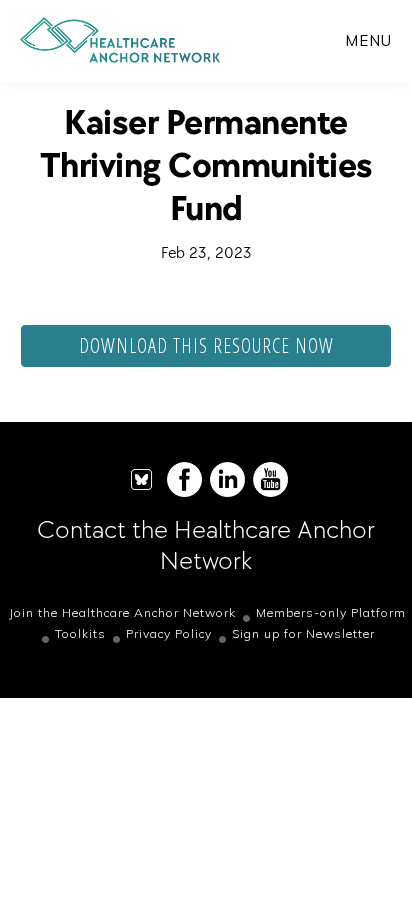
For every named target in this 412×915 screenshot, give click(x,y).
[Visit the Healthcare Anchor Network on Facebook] (184, 492)
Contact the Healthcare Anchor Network (206, 544)
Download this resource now (206, 345)
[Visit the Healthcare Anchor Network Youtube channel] (270, 492)
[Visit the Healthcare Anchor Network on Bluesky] (141, 492)
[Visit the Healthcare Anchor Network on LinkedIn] (227, 492)
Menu (368, 40)
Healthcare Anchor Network (120, 40)
